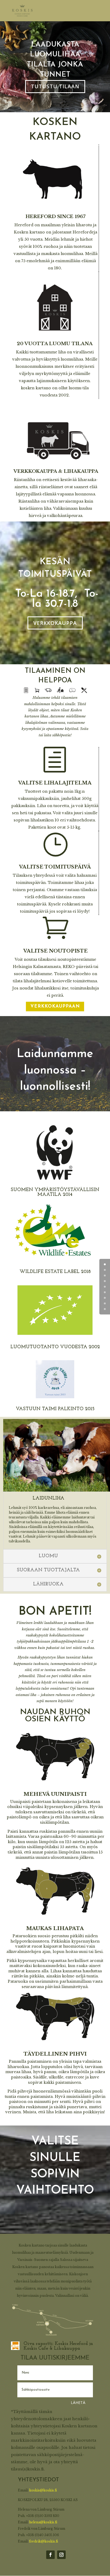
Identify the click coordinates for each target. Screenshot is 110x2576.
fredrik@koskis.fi (44, 2541)
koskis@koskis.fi (43, 2490)
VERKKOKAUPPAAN (55, 1006)
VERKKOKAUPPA (55, 623)
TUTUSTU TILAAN (55, 86)
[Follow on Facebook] (50, 2555)
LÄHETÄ (78, 2402)
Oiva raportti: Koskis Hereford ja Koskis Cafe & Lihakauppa (58, 2346)
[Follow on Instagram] (61, 2555)
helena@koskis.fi (43, 2522)
